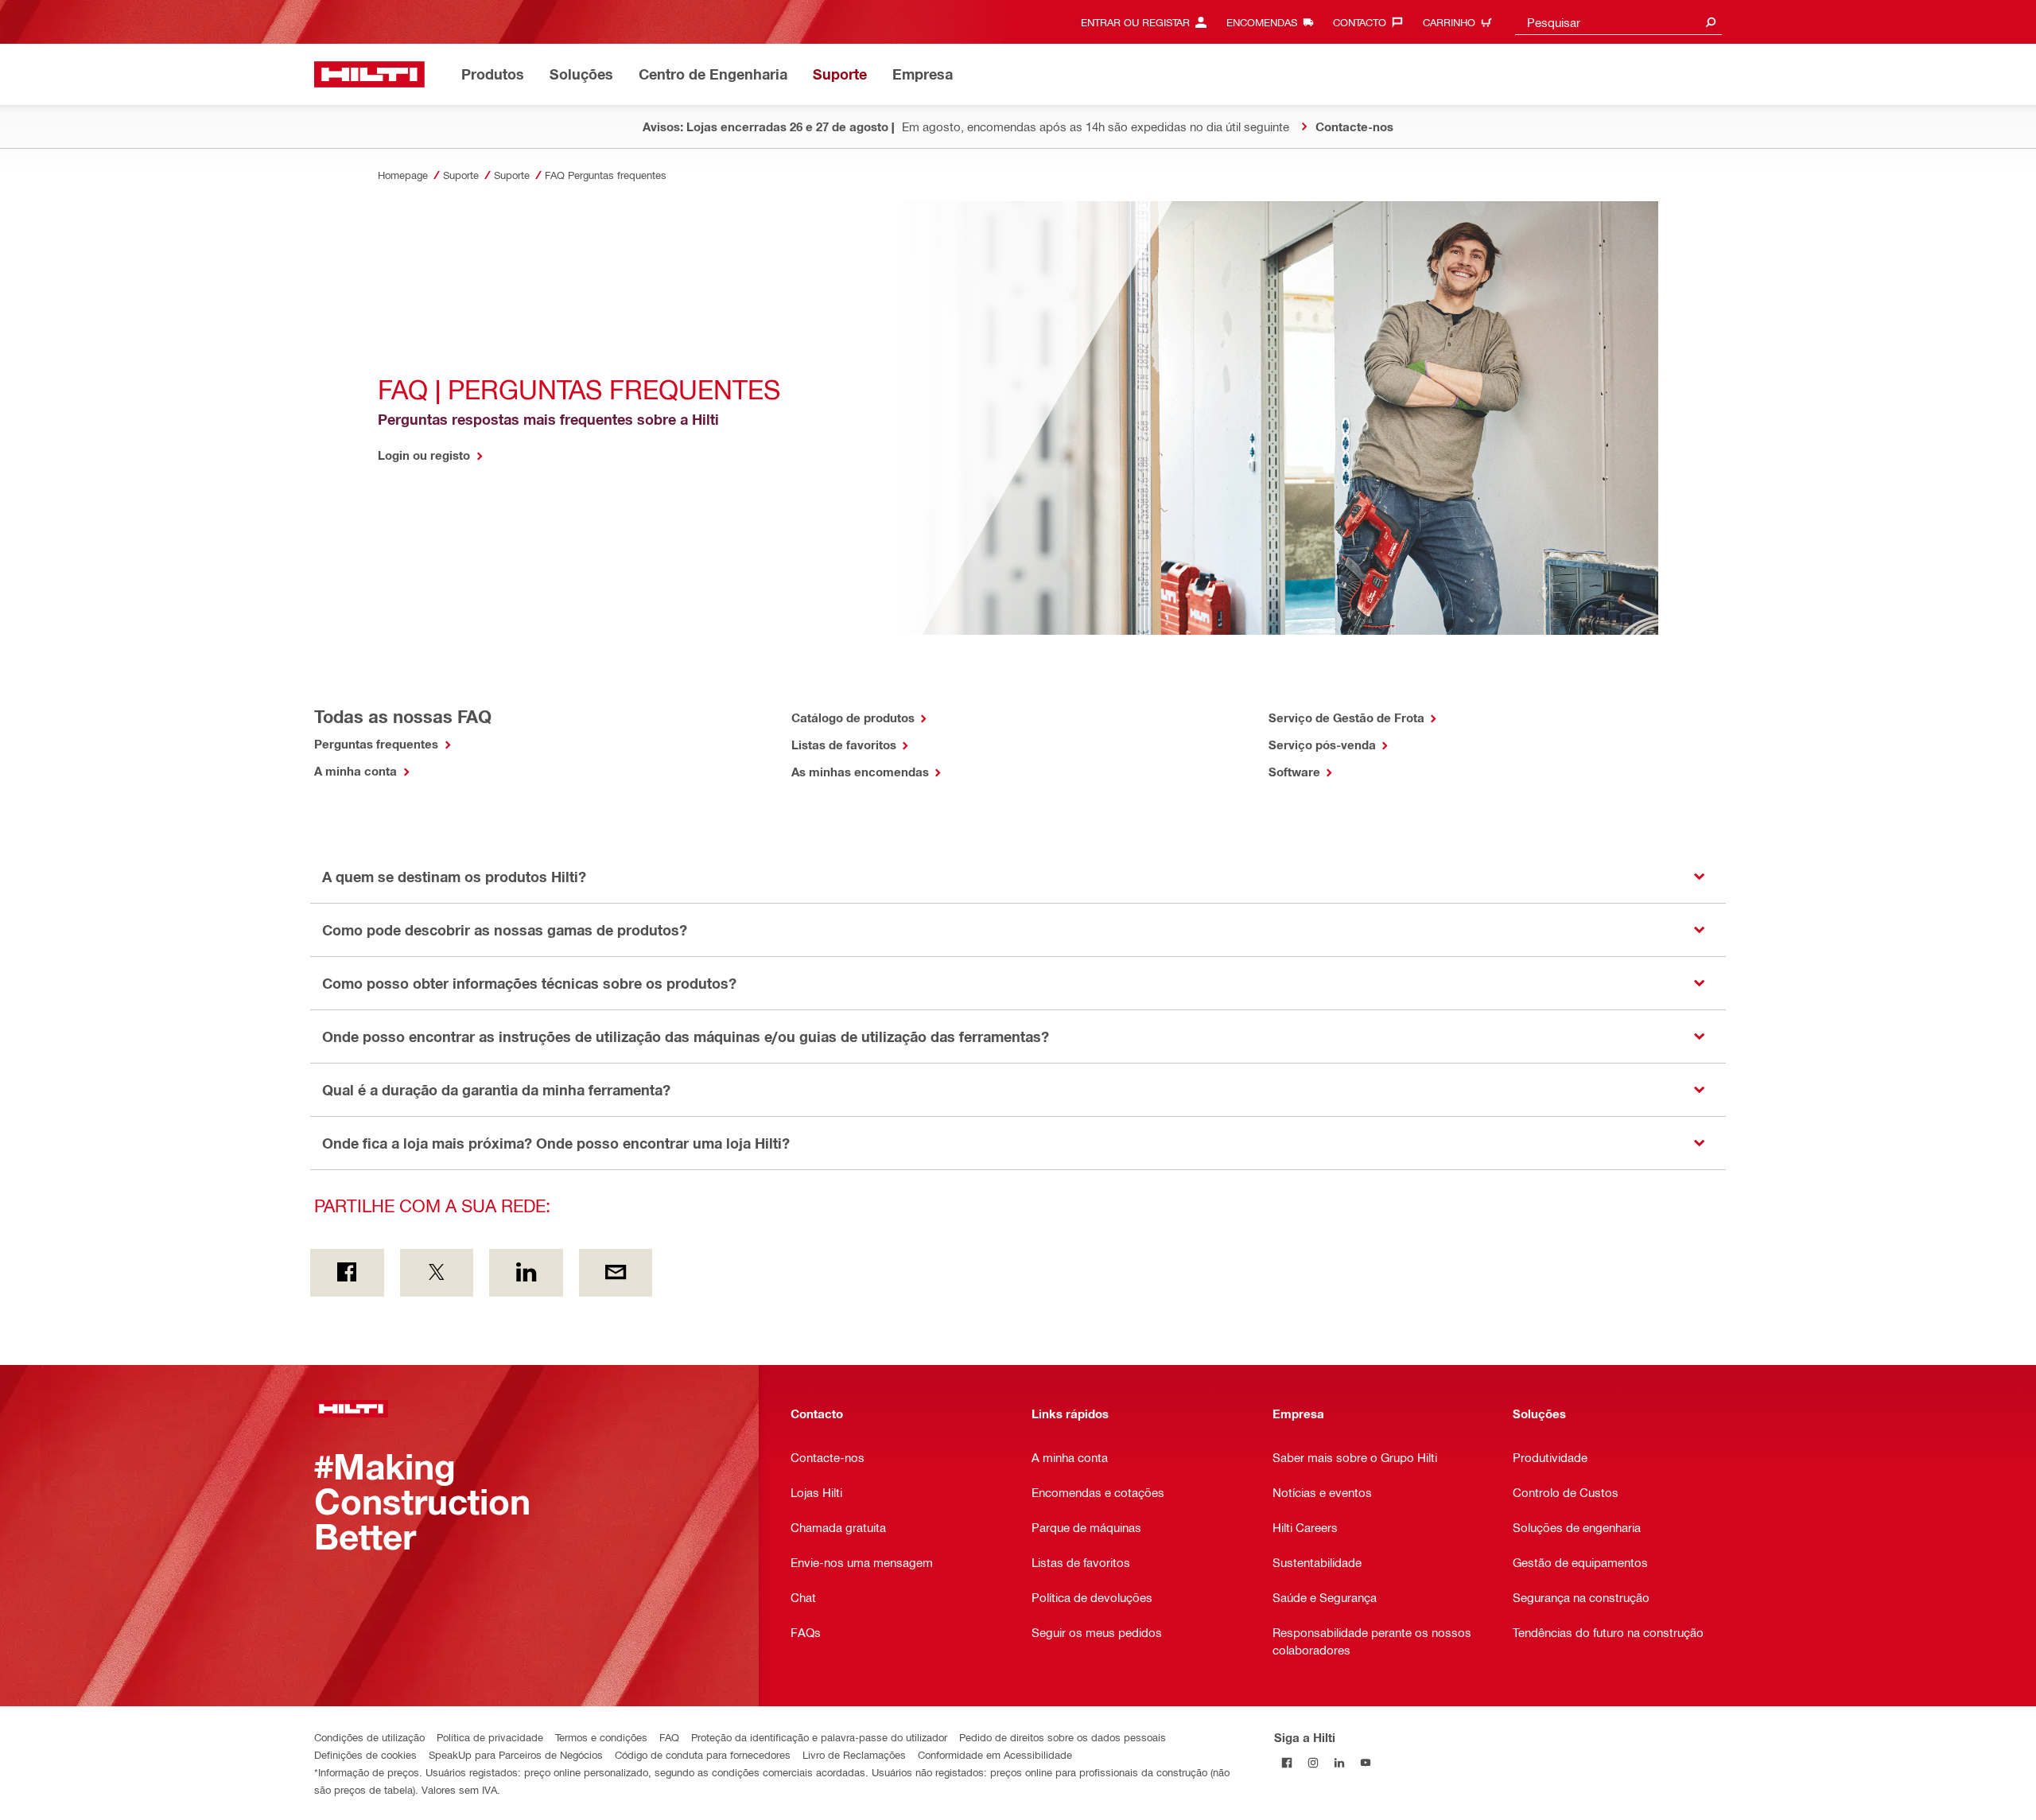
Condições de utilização (369, 1737)
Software (1296, 772)
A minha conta (357, 771)
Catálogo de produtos (855, 717)
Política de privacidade (490, 1737)
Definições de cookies (365, 1754)
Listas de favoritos (845, 745)
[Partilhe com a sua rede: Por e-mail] (616, 1273)
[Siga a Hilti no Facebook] (1287, 1763)
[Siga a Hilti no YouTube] (1366, 1763)
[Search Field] (1711, 22)
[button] (1018, 877)
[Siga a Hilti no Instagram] (1313, 1763)
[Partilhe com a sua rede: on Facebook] (347, 1273)
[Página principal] (369, 74)
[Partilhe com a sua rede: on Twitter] (437, 1273)
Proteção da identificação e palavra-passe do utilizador (819, 1737)
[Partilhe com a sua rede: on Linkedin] (526, 1273)
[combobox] (1618, 22)
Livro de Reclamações (854, 1754)
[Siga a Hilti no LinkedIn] (1340, 1763)
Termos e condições (601, 1737)
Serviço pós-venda (1324, 745)
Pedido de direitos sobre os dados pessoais (1063, 1737)
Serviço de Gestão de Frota (1348, 717)
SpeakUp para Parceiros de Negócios (516, 1754)
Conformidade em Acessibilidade (995, 1754)
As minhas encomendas (862, 772)
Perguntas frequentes (378, 744)
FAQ (669, 1737)
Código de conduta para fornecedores (703, 1754)
